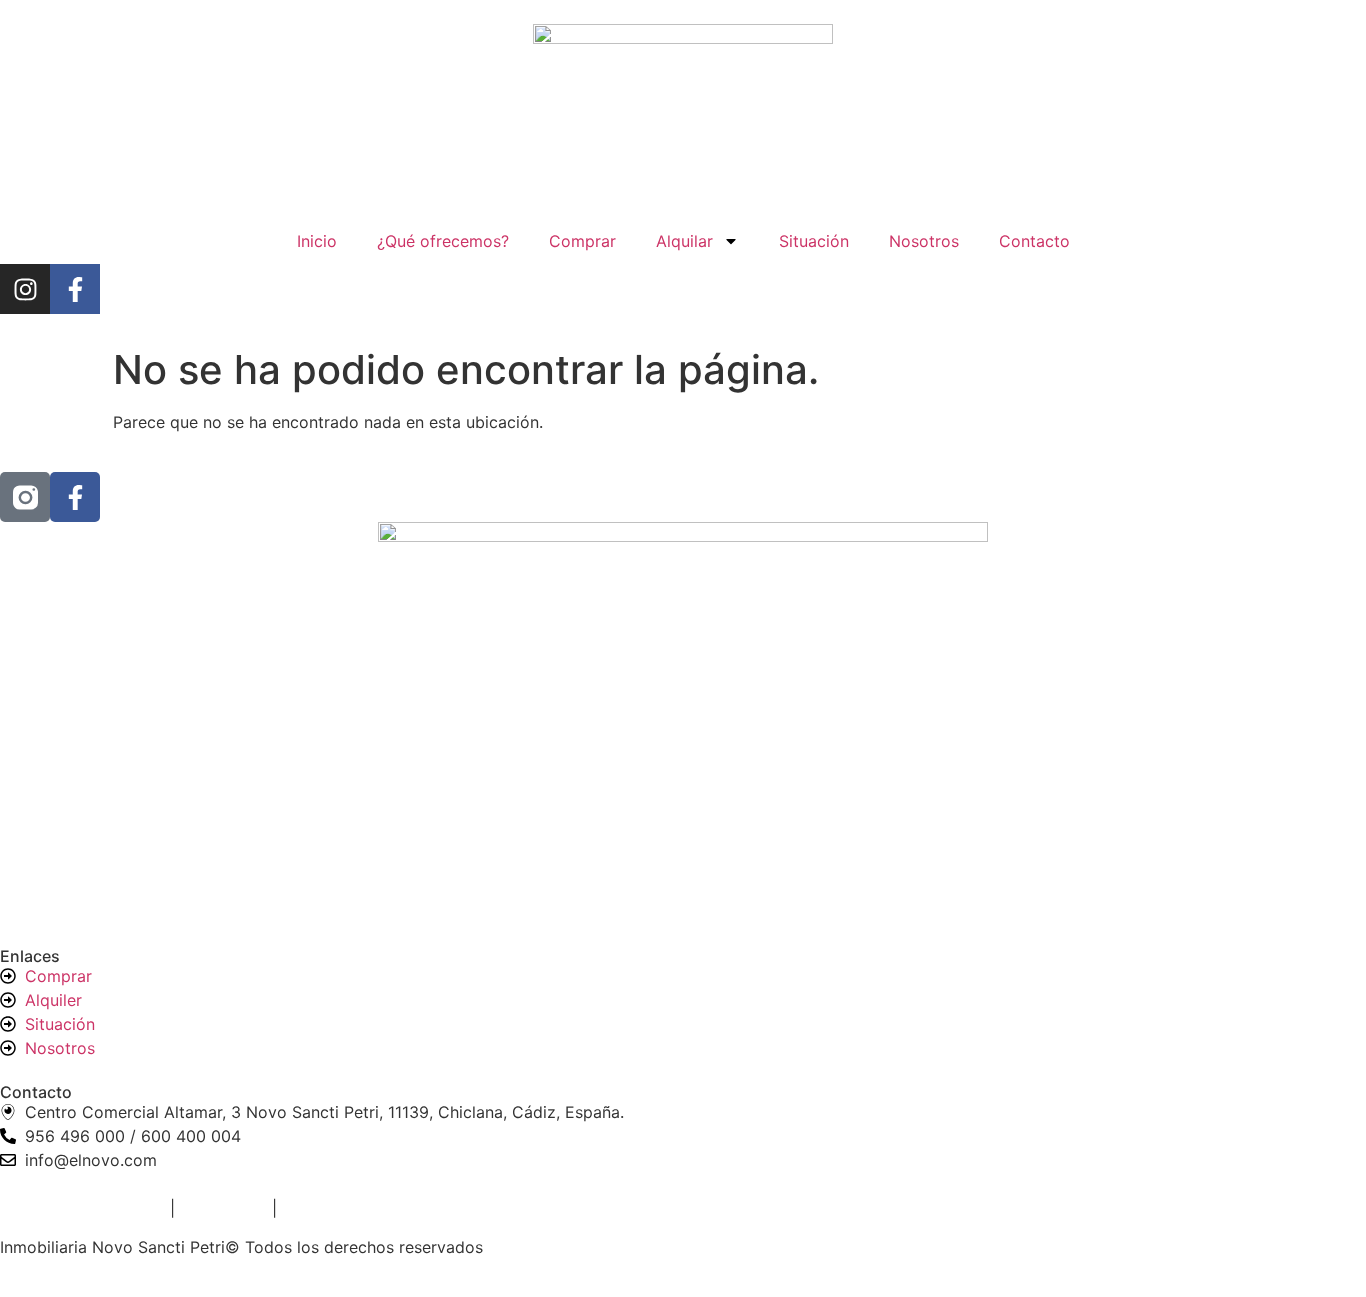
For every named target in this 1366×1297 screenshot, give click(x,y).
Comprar (582, 241)
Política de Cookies (355, 1208)
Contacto (1034, 241)
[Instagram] (25, 289)
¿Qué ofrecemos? (443, 241)
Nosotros (924, 241)
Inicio (317, 241)
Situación (814, 241)
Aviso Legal (221, 1208)
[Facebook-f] (75, 289)
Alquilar (684, 241)
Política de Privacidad (82, 1208)
